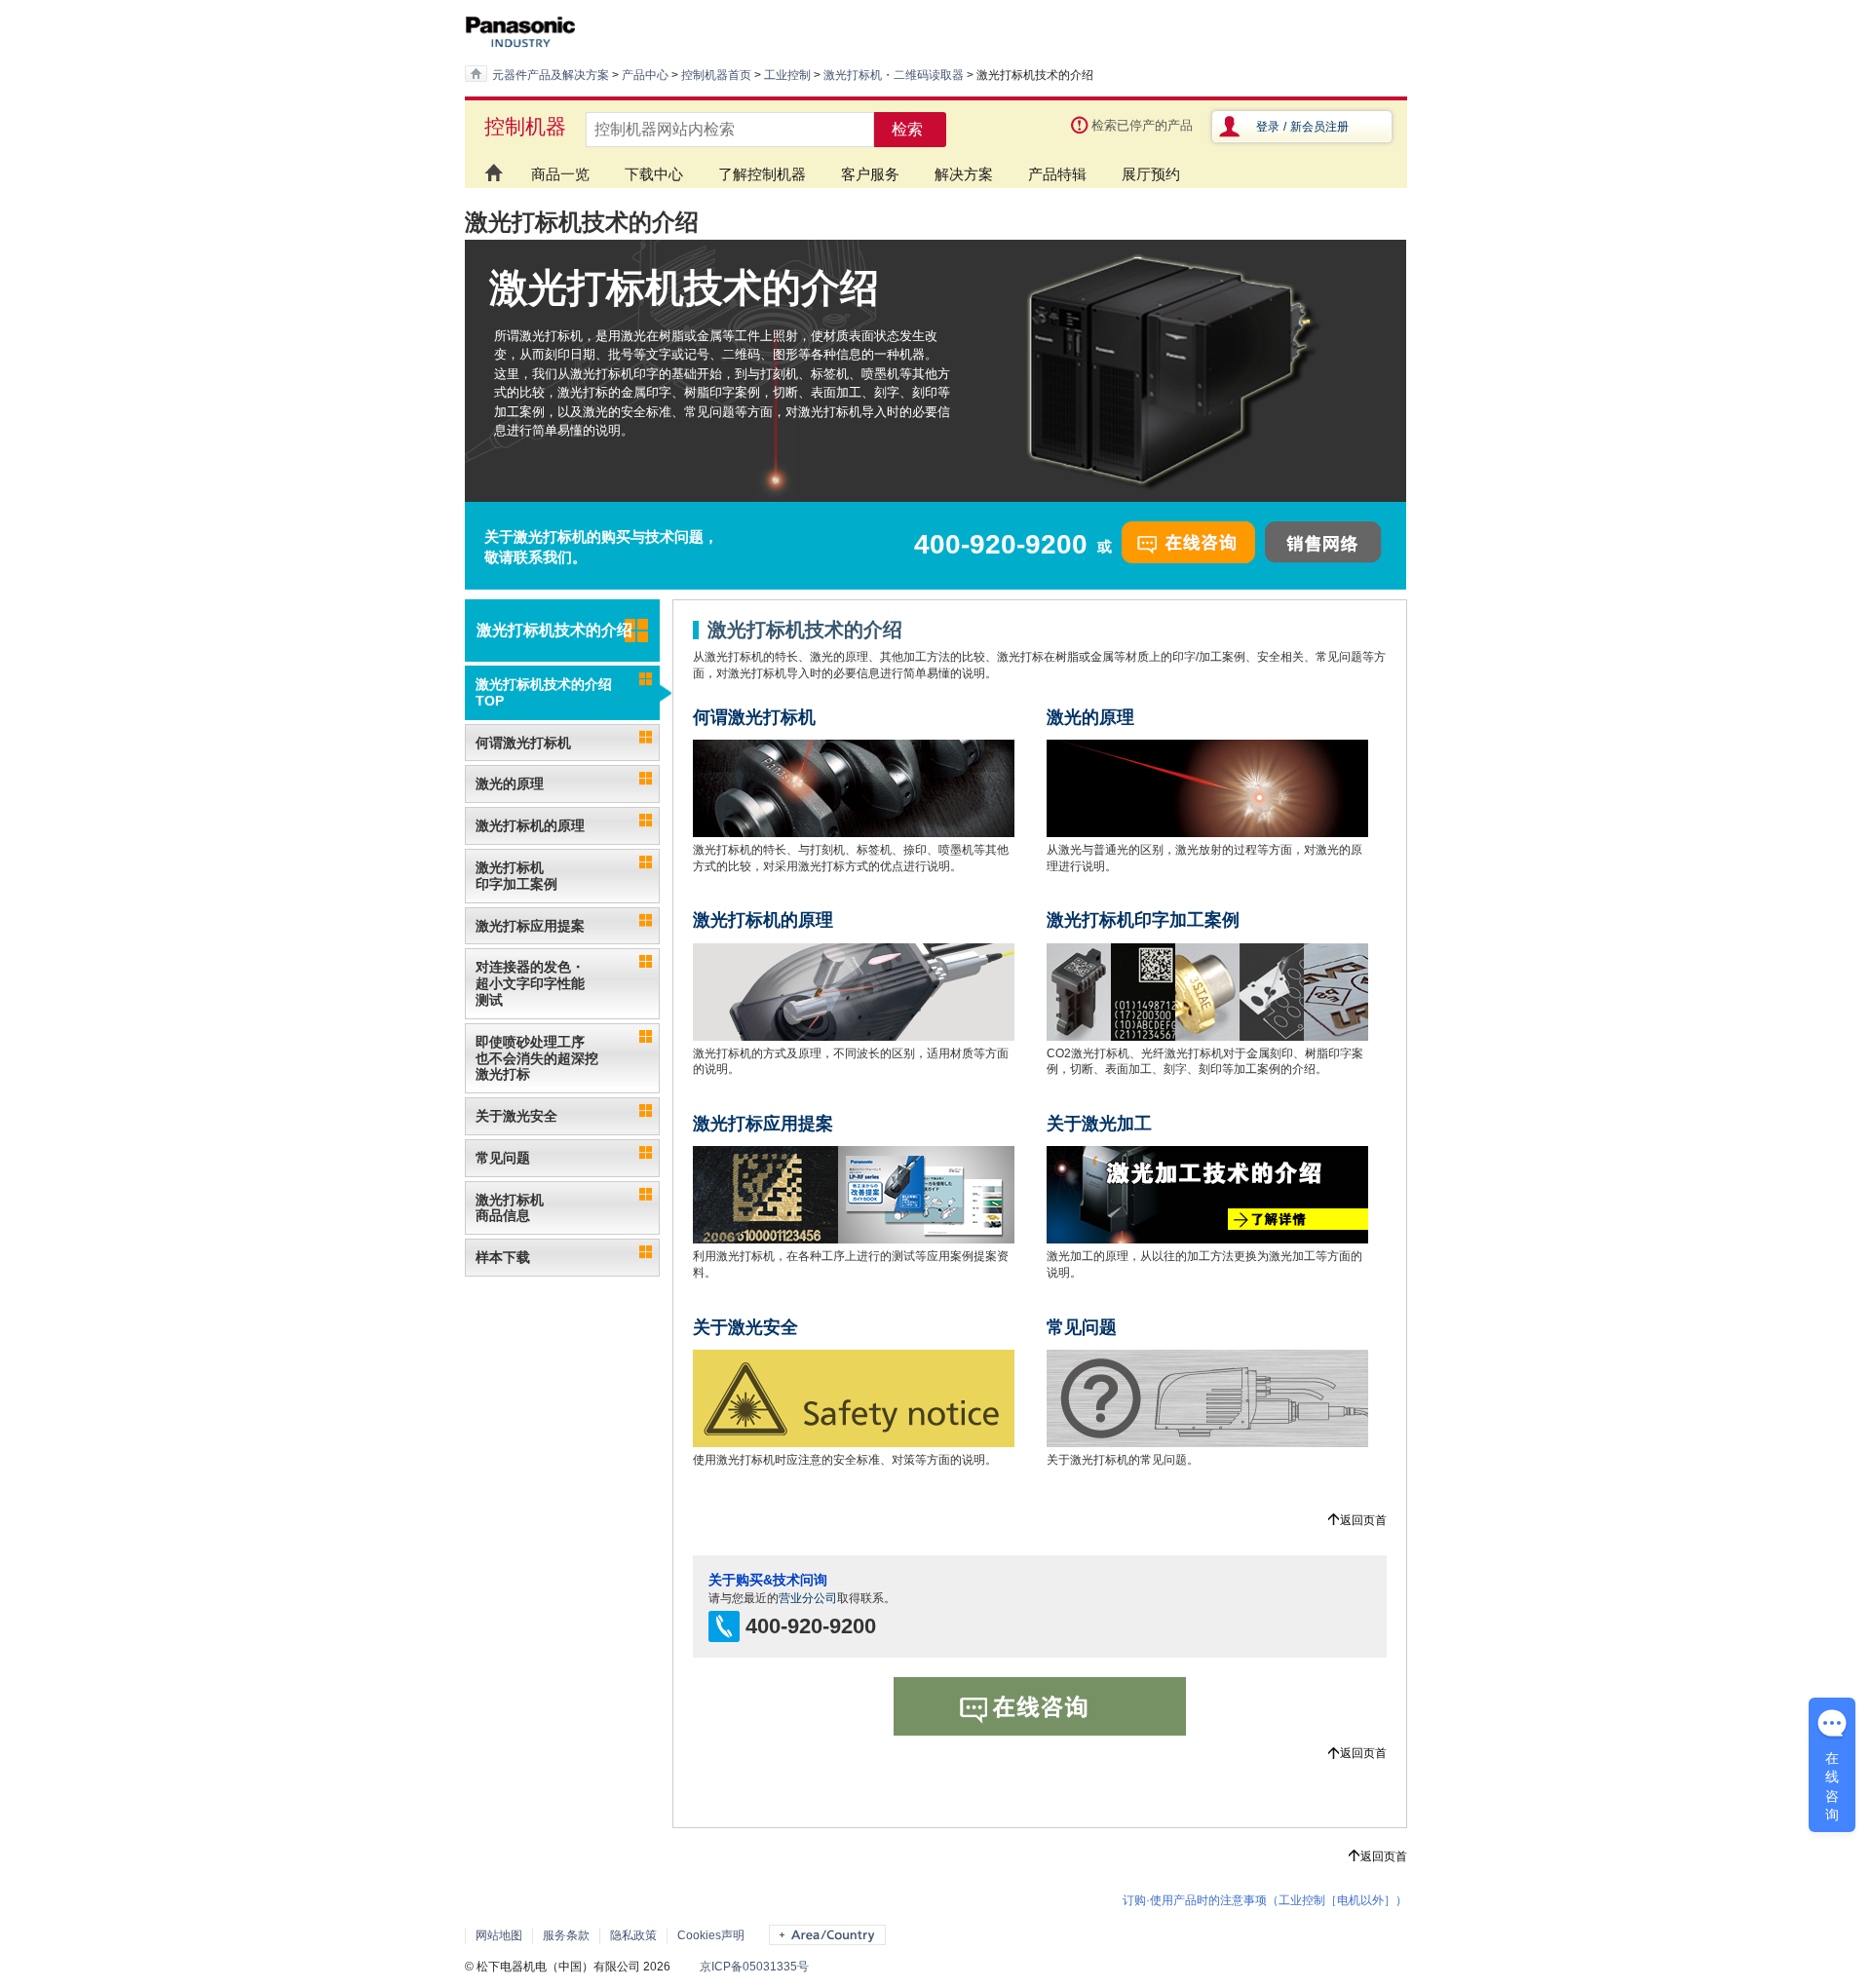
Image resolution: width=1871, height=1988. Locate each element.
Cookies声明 (711, 1935)
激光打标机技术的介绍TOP (544, 692)
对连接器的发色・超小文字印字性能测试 (530, 983)
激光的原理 (510, 784)
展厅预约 (1151, 174)
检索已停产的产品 (1142, 125)
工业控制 (787, 75)
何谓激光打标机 (523, 743)
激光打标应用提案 (530, 926)
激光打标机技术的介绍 (554, 630)
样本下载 (503, 1257)
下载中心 (654, 174)
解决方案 (964, 174)
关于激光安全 (516, 1116)
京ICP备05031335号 (754, 1967)
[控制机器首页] (489, 164)
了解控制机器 (762, 174)
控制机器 (525, 126)
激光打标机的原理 (530, 825)
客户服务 (870, 174)
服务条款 (566, 1935)
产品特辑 (1057, 174)
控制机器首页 (716, 75)
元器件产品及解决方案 (551, 75)
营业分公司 (808, 1598)
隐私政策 (633, 1935)
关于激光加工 (1099, 1124)
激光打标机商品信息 (510, 1208)
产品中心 (645, 75)
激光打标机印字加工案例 (516, 876)
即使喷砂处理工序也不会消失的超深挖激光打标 (537, 1058)
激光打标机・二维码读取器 (894, 75)
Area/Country (827, 1935)
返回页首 (1363, 1520)
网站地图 (499, 1935)
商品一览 (560, 174)
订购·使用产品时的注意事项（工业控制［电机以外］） (1265, 1900)
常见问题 (503, 1158)
